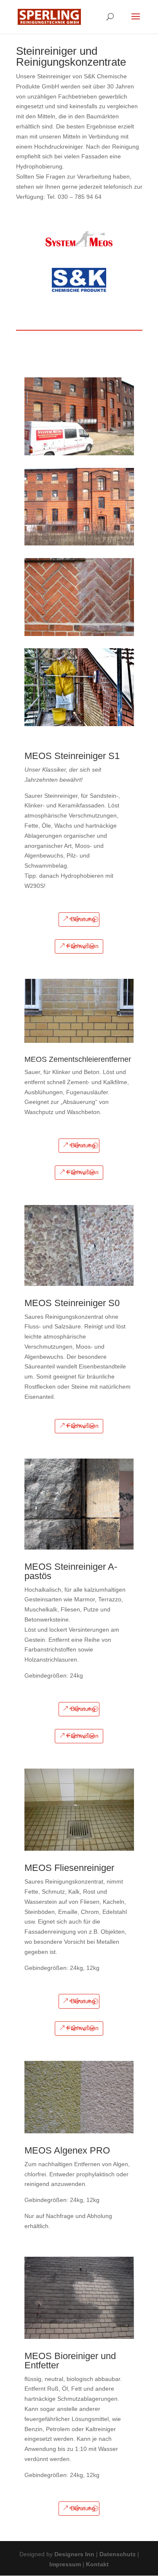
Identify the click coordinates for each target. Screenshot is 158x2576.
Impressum (65, 2564)
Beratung (83, 919)
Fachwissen (83, 946)
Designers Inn (74, 2554)
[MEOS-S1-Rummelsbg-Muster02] (79, 543)
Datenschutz (118, 2554)
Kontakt (97, 2564)
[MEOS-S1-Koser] (79, 634)
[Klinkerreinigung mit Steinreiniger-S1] (79, 724)
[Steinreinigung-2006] (79, 453)
